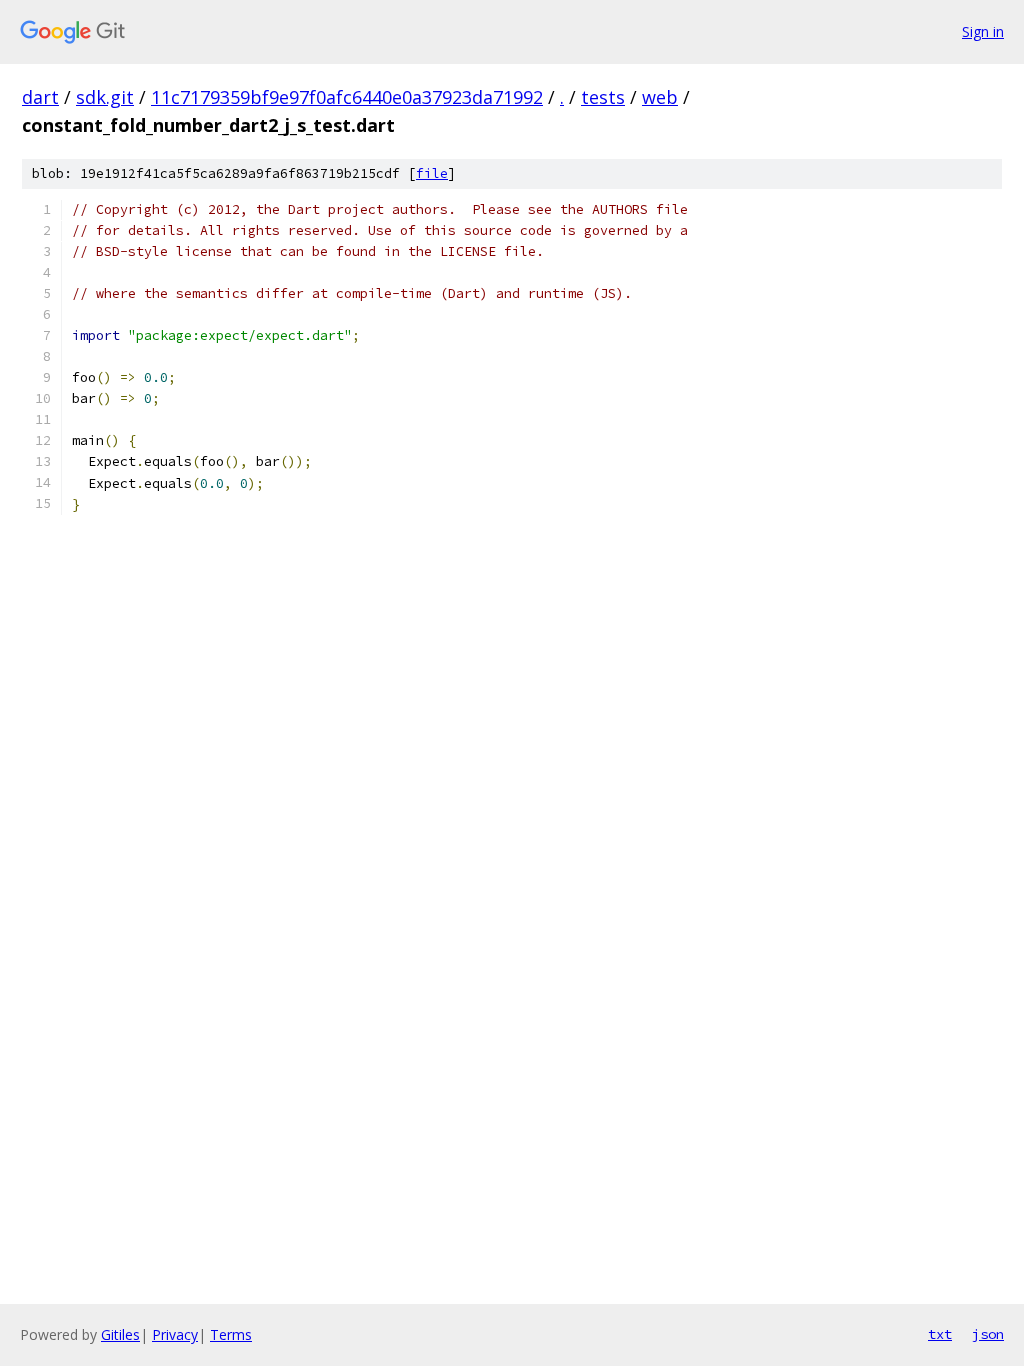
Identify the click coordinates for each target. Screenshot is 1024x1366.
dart (40, 97)
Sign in (983, 31)
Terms (231, 1334)
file (432, 173)
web (660, 97)
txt (940, 1334)
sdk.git (105, 97)
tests (603, 97)
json (988, 1334)
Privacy (175, 1334)
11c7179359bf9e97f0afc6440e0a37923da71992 (347, 97)
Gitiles (120, 1334)
